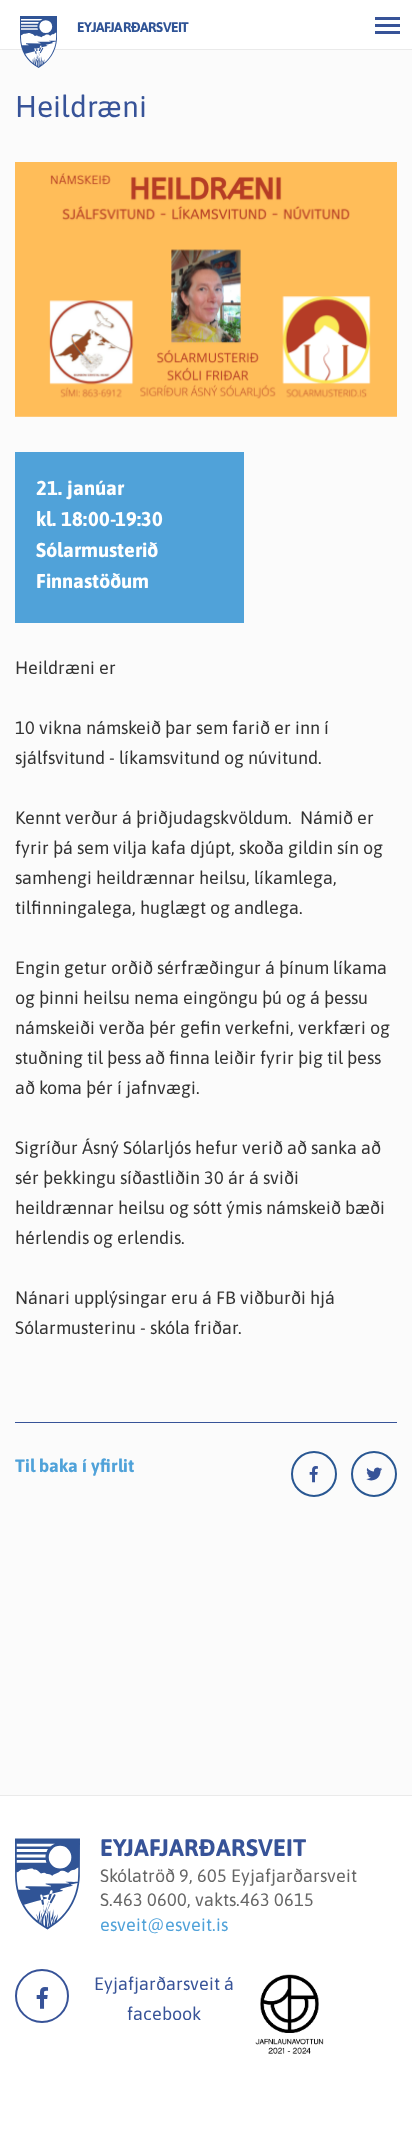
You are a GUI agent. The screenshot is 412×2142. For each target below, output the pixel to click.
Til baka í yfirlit (74, 1465)
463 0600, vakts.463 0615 (213, 1899)
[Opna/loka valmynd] (387, 25)
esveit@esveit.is (164, 1924)
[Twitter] (374, 1478)
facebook (42, 1996)
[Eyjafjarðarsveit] (47, 1923)
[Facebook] (321, 1478)
